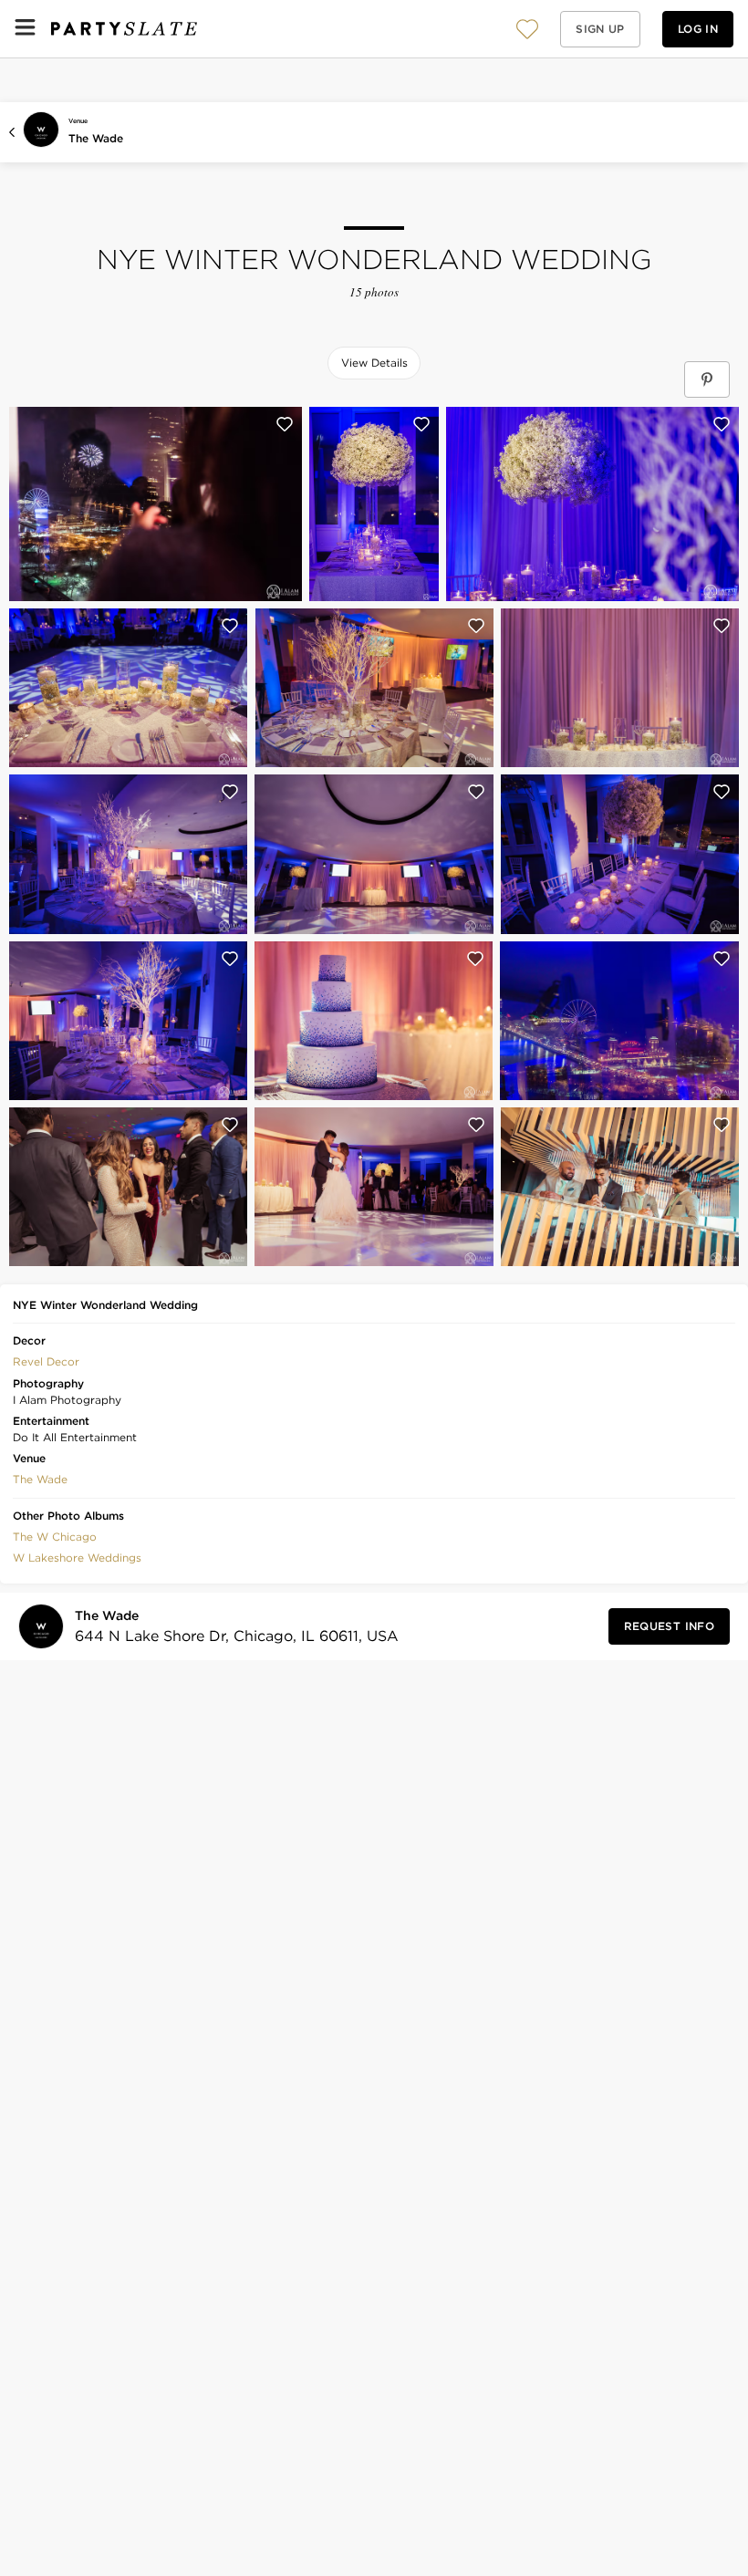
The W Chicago (55, 1537)
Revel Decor (46, 1361)
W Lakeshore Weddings (77, 1558)
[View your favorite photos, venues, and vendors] (527, 29)
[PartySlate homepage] (124, 29)
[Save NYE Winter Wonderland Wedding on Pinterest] (707, 379)
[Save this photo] (285, 424)
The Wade (96, 138)
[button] (527, 29)
